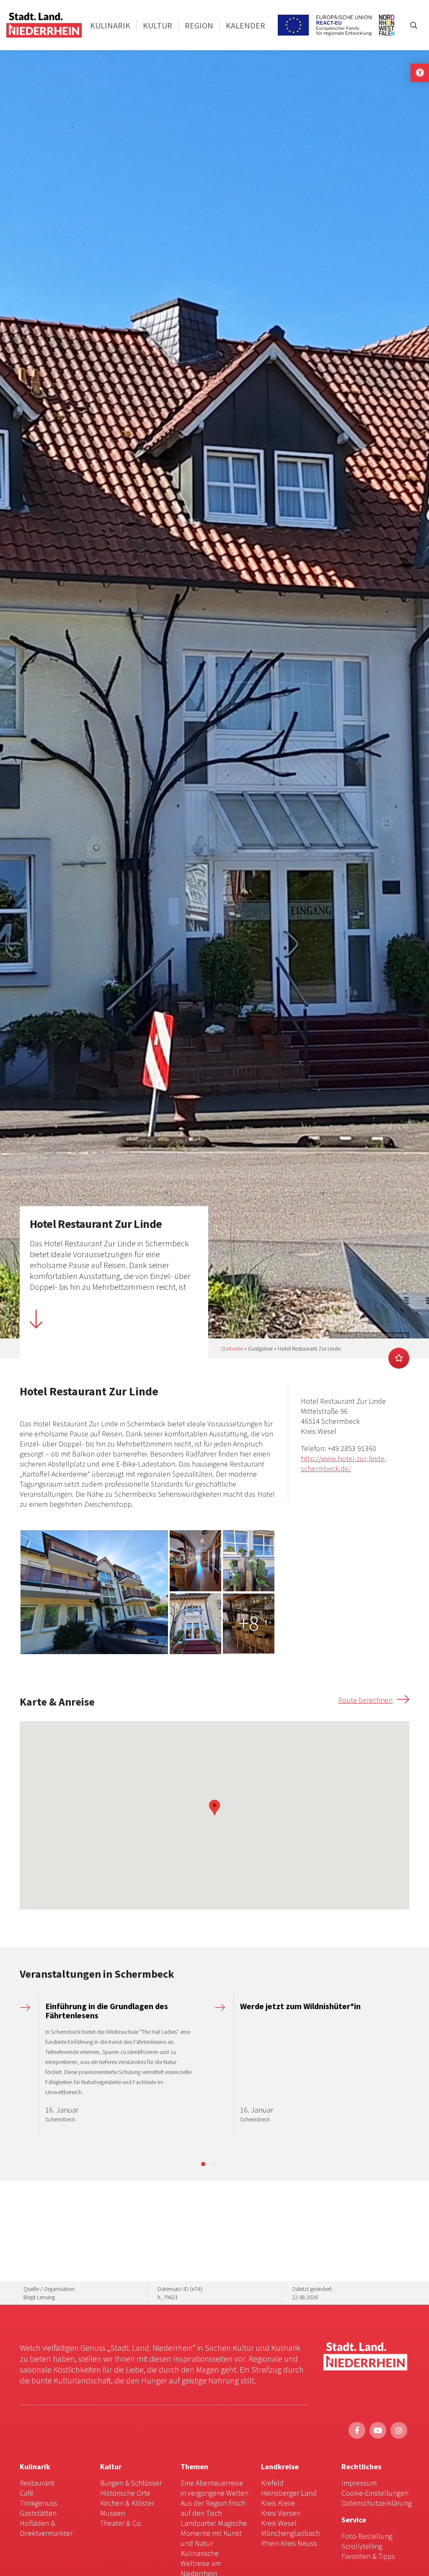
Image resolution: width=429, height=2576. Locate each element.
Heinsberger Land (289, 2493)
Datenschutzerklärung (377, 2503)
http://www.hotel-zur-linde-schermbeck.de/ (344, 1463)
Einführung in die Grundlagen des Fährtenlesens (107, 2011)
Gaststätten (38, 2513)
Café (27, 2493)
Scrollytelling (362, 2546)
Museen (112, 2513)
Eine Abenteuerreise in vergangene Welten (214, 2488)
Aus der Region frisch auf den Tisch (213, 2508)
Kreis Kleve (278, 2503)
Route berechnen (365, 1700)
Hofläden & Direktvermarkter (46, 2528)
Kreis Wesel (279, 2523)
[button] (203, 2164)
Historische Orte (125, 2493)
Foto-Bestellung (367, 2536)
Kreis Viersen (281, 2513)
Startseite (232, 1348)
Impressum (359, 2483)
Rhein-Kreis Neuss (289, 2543)
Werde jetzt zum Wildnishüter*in (300, 2006)
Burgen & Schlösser (131, 2483)
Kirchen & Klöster (127, 2503)
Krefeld (272, 2483)
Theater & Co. (121, 2523)
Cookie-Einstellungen (375, 2493)
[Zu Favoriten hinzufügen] (399, 1358)
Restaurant (37, 2483)
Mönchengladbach (290, 2533)
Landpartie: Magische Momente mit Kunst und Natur (214, 2533)
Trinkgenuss (39, 2503)
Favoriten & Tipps (368, 2556)
